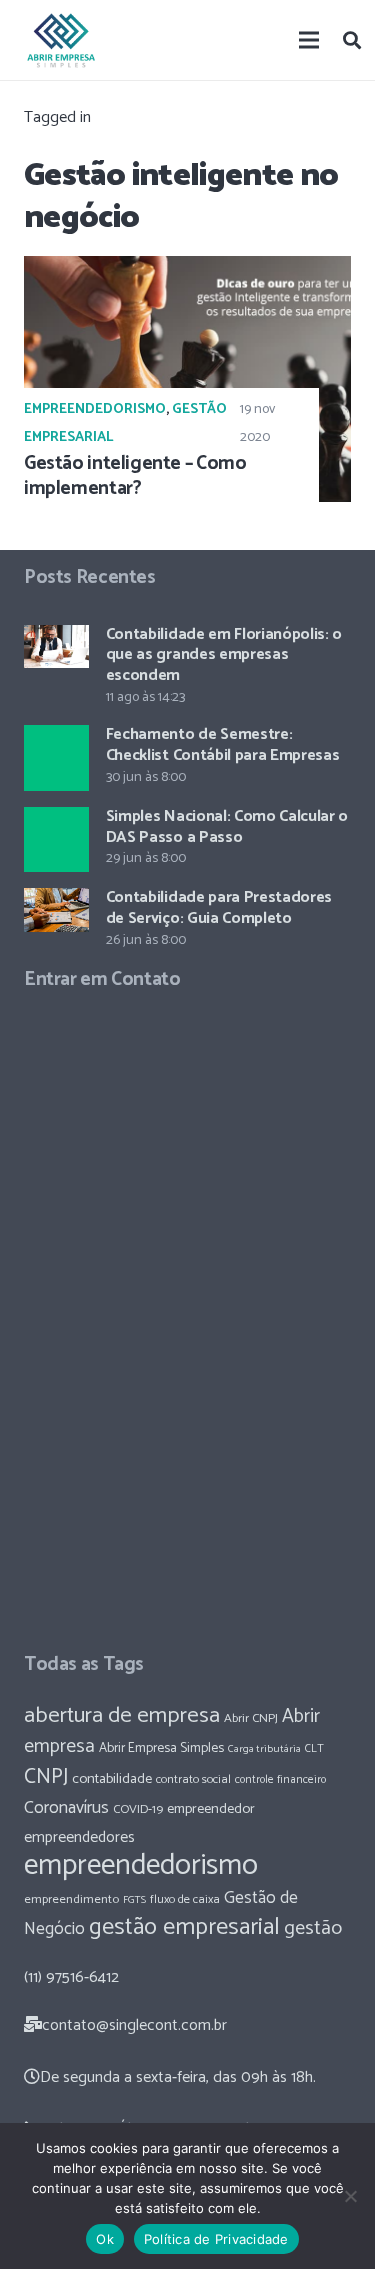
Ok (105, 2239)
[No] (350, 2196)
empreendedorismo (141, 1866)
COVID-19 (138, 1809)
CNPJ (46, 1777)
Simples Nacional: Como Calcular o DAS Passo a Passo (227, 827)
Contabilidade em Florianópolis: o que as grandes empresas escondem (224, 655)
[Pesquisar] (352, 40)
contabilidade (112, 1779)
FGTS (134, 1900)
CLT (314, 1748)
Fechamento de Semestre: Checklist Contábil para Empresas (223, 745)
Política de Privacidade (216, 2239)
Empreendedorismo (95, 409)
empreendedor (211, 1809)
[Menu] (310, 40)
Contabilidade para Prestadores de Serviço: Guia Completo (219, 908)
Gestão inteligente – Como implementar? (135, 476)
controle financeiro (280, 1779)
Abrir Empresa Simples (161, 1748)
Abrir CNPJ (251, 1718)
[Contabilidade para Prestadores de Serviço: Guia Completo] (56, 910)
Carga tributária (264, 1749)
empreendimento (71, 1899)
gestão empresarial (184, 1927)
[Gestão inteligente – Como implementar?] (187, 378)
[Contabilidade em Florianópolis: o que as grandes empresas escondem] (56, 647)
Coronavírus (66, 1808)
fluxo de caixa (185, 1900)
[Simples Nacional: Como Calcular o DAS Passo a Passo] (56, 839)
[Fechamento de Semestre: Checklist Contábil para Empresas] (56, 757)
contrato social (193, 1780)
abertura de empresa (122, 1715)
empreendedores (79, 1837)
